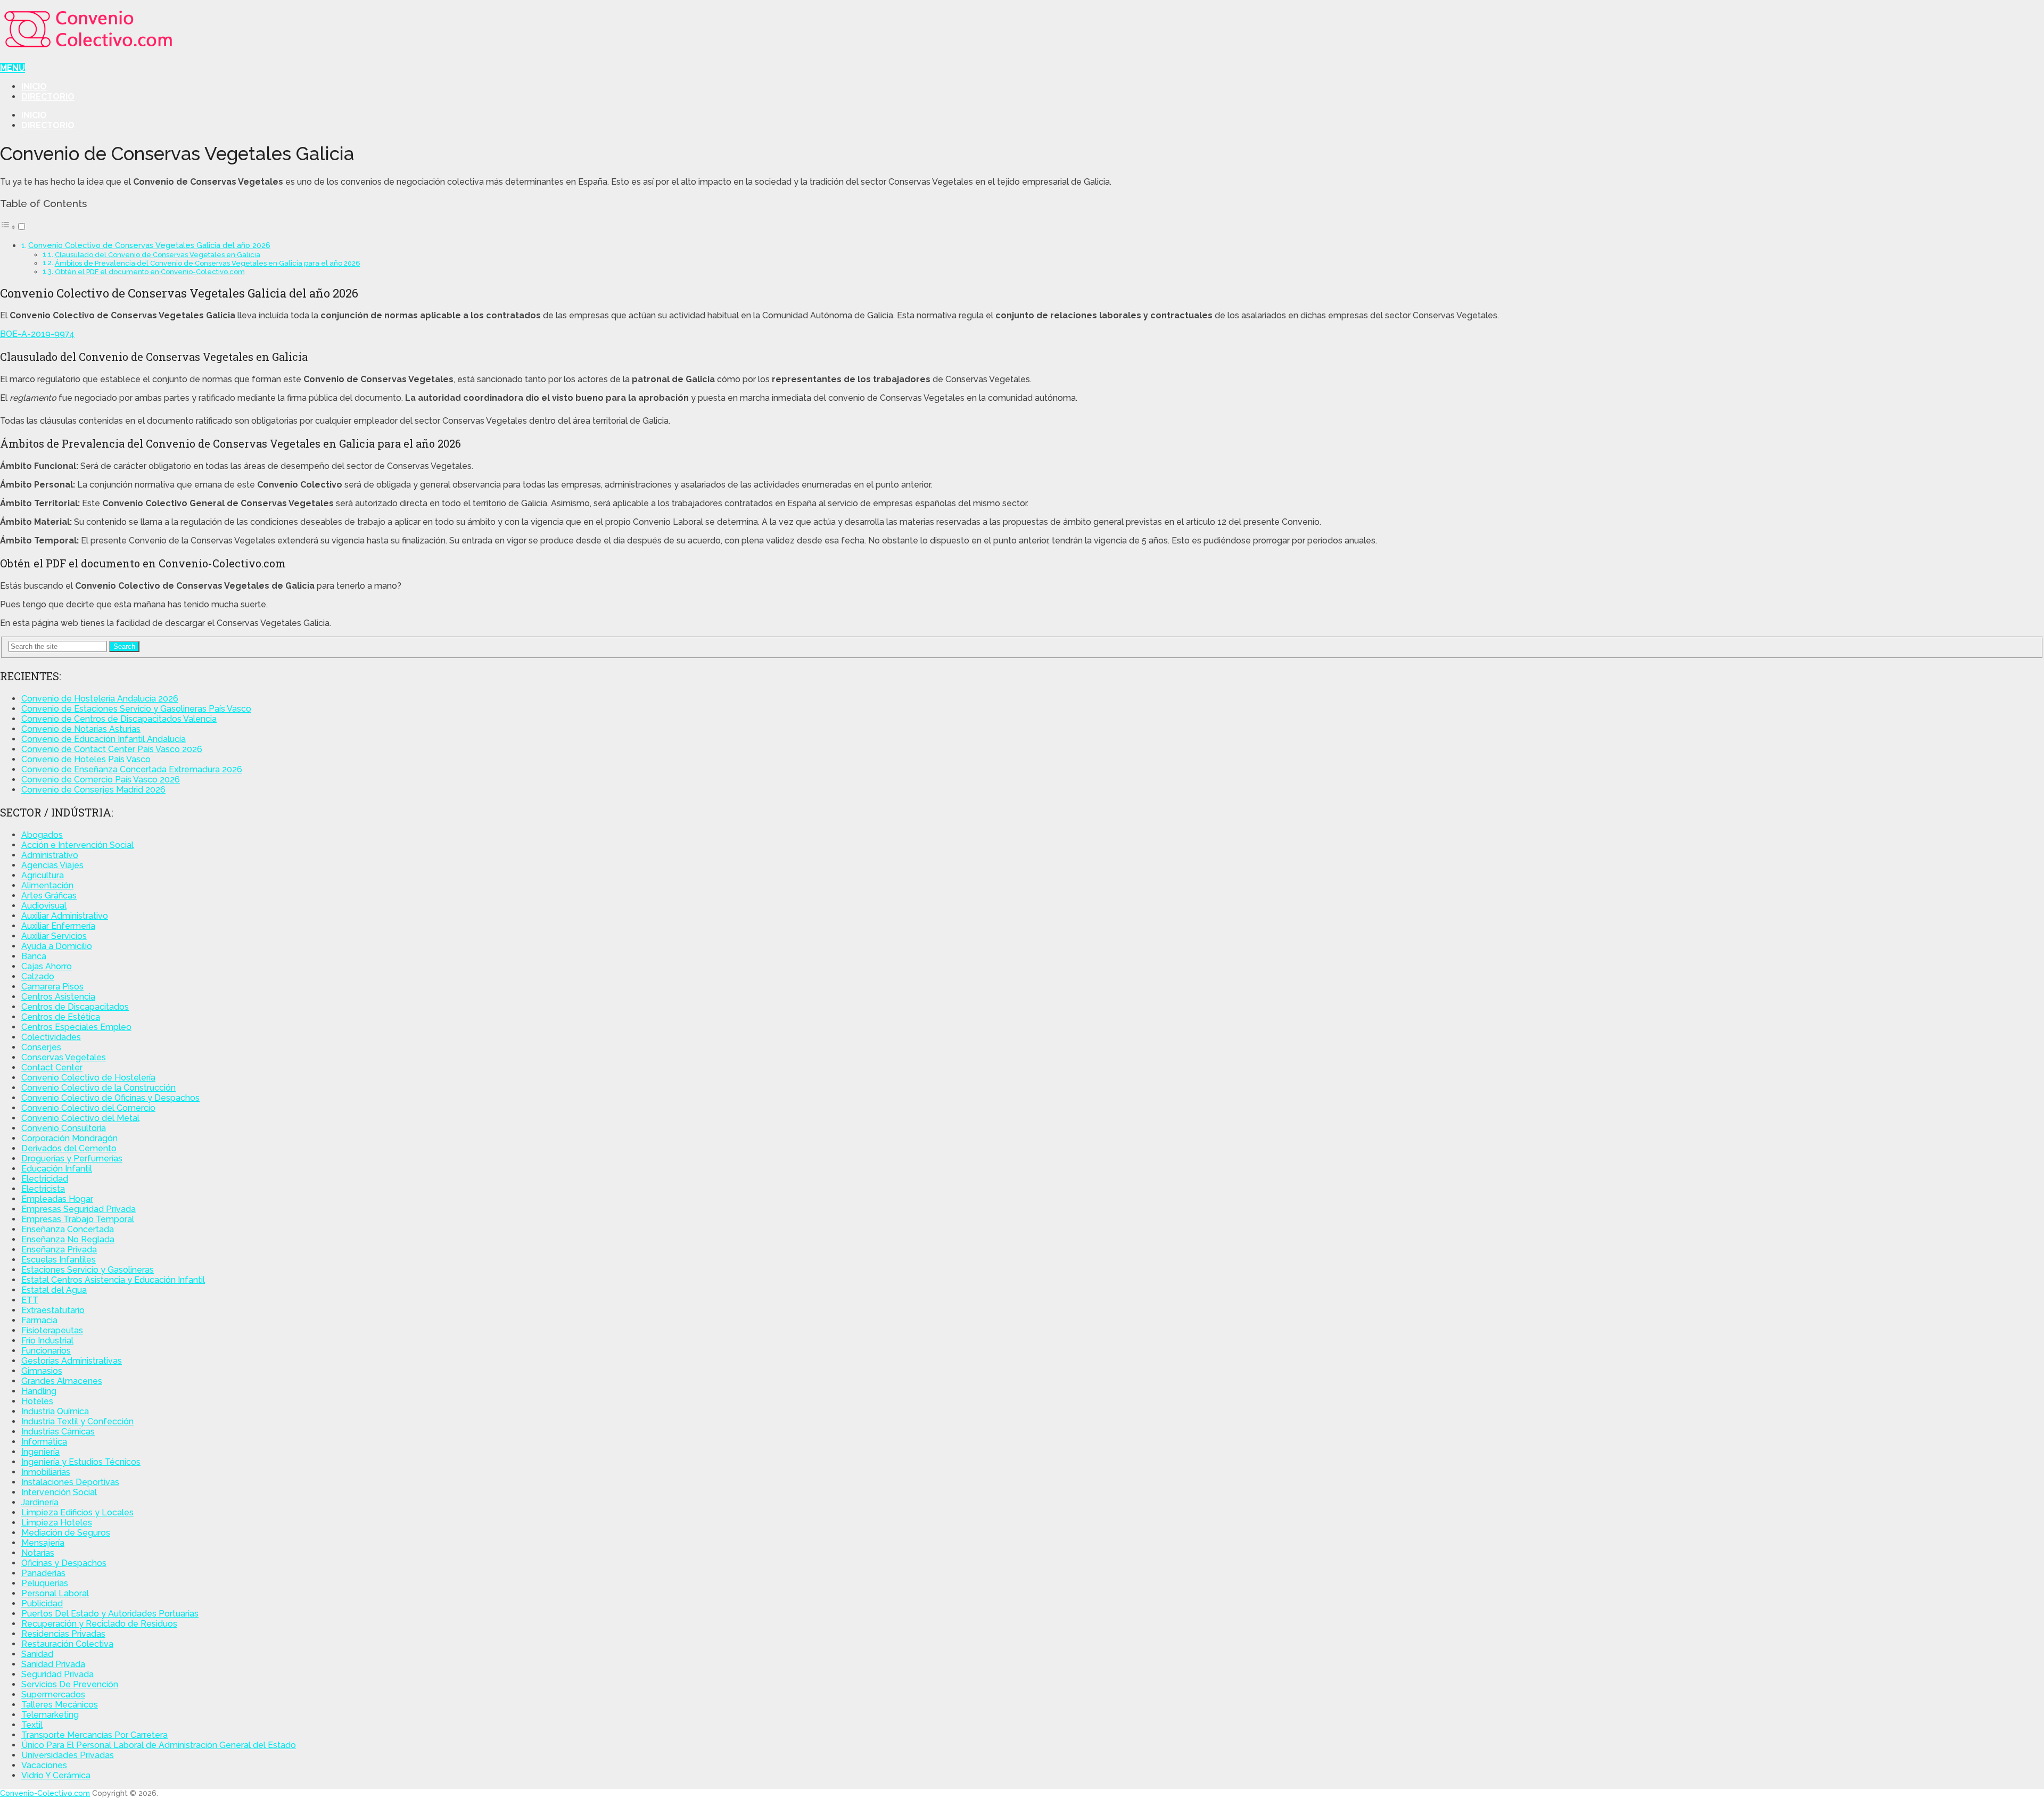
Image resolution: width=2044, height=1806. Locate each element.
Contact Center (52, 1067)
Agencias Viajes (52, 865)
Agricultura (43, 875)
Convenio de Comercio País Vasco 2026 (101, 780)
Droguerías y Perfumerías (72, 1158)
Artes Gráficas (49, 896)
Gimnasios (42, 1371)
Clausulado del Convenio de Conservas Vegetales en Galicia (158, 255)
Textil (32, 1725)
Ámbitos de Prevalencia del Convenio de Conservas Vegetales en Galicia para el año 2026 (208, 263)
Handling (39, 1391)
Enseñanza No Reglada (68, 1239)
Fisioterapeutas (52, 1330)
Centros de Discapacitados (75, 1007)
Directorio (48, 97)
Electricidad (45, 1179)
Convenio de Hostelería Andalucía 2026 (100, 699)
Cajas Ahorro (47, 966)
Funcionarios (46, 1351)
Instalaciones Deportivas (70, 1482)
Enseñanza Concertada (68, 1229)
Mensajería (43, 1543)
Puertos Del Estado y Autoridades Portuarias (110, 1614)
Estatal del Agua (54, 1290)
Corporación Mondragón (69, 1138)
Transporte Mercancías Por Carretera (94, 1735)
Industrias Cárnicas (58, 1432)
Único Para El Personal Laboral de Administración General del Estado (159, 1745)
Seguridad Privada (57, 1674)
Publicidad (42, 1603)
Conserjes (41, 1047)
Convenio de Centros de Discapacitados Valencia (119, 719)
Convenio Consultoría (64, 1128)
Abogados (42, 835)
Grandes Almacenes (62, 1381)
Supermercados (53, 1694)
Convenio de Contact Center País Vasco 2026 (112, 749)
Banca (34, 956)
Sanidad (37, 1654)
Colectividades (51, 1037)
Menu (13, 68)
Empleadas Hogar (57, 1199)
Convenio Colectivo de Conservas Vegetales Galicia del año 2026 (149, 245)
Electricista (43, 1189)
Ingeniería (40, 1452)
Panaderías (43, 1573)
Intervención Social (59, 1492)
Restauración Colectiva (67, 1644)
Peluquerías (45, 1583)
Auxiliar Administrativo (65, 916)
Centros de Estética (61, 1017)
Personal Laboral (55, 1593)
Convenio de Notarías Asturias (81, 729)
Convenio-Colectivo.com (45, 1793)
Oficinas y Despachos (64, 1563)
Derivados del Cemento (69, 1148)
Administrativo (50, 855)
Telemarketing (50, 1715)
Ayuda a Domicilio (57, 946)
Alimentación (47, 885)
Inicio (34, 86)
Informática (44, 1442)
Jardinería (40, 1502)
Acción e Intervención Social (77, 845)
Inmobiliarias (46, 1472)
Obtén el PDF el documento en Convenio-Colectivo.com (150, 272)
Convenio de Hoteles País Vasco (86, 759)
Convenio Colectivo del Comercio (88, 1108)
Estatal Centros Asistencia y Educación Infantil (113, 1280)
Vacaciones (44, 1765)
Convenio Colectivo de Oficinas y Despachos (110, 1098)
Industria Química (55, 1411)
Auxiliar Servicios (54, 936)
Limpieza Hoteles (57, 1523)
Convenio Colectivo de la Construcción (98, 1088)
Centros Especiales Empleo (76, 1027)
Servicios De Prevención (70, 1684)
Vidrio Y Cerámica (56, 1775)
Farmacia (39, 1320)
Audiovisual (44, 906)
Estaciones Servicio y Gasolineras (88, 1270)
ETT (30, 1300)
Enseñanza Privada (59, 1250)
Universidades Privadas (68, 1755)
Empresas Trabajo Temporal (78, 1219)
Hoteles (37, 1401)
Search (124, 646)
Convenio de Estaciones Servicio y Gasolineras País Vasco (136, 709)
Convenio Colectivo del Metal (80, 1118)
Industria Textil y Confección (77, 1421)
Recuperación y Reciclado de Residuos (99, 1624)
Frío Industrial (47, 1341)
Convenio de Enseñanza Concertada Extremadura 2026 (132, 769)
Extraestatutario (53, 1310)
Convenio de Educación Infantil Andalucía (104, 739)
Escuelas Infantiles (59, 1260)
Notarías (38, 1553)
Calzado (38, 976)
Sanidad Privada (53, 1664)
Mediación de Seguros (66, 1533)
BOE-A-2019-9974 (37, 334)
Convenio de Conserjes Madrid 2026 (93, 790)
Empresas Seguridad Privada (79, 1209)
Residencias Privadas (63, 1634)
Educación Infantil (57, 1169)
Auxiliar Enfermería (58, 926)
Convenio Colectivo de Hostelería (88, 1078)
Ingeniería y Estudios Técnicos (81, 1462)
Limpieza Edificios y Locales (77, 1512)
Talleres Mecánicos (60, 1705)
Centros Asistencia (58, 997)
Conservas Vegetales (64, 1057)
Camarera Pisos (52, 987)
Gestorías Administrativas (72, 1361)
